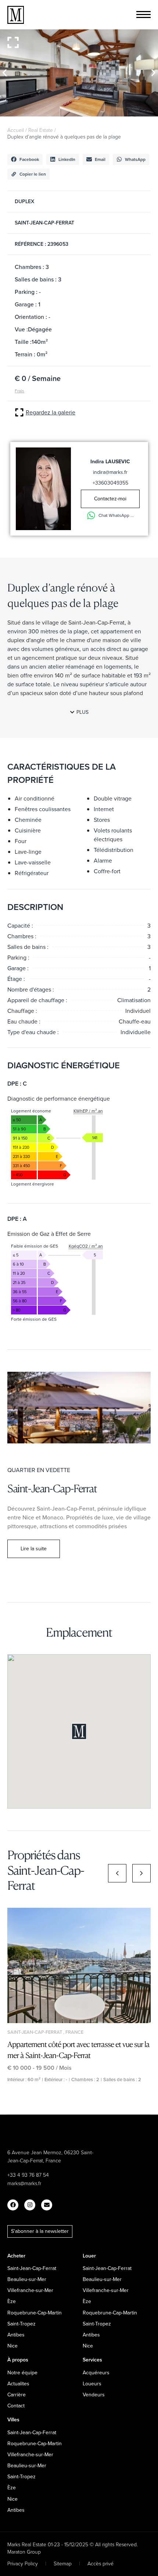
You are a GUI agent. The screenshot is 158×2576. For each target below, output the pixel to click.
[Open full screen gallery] (13, 42)
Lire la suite (34, 1548)
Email (100, 159)
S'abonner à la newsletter (40, 2231)
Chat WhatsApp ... (116, 515)
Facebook (29, 159)
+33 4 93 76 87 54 (28, 2175)
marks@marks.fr (24, 2183)
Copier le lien (33, 174)
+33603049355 (110, 483)
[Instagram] (30, 2205)
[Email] (47, 2205)
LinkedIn (67, 159)
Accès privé (100, 2563)
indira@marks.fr (110, 472)
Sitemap (63, 2563)
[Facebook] (13, 2205)
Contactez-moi (110, 499)
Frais (19, 391)
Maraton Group (24, 2552)
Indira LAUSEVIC (110, 461)
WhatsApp (135, 159)
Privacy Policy (23, 2563)
